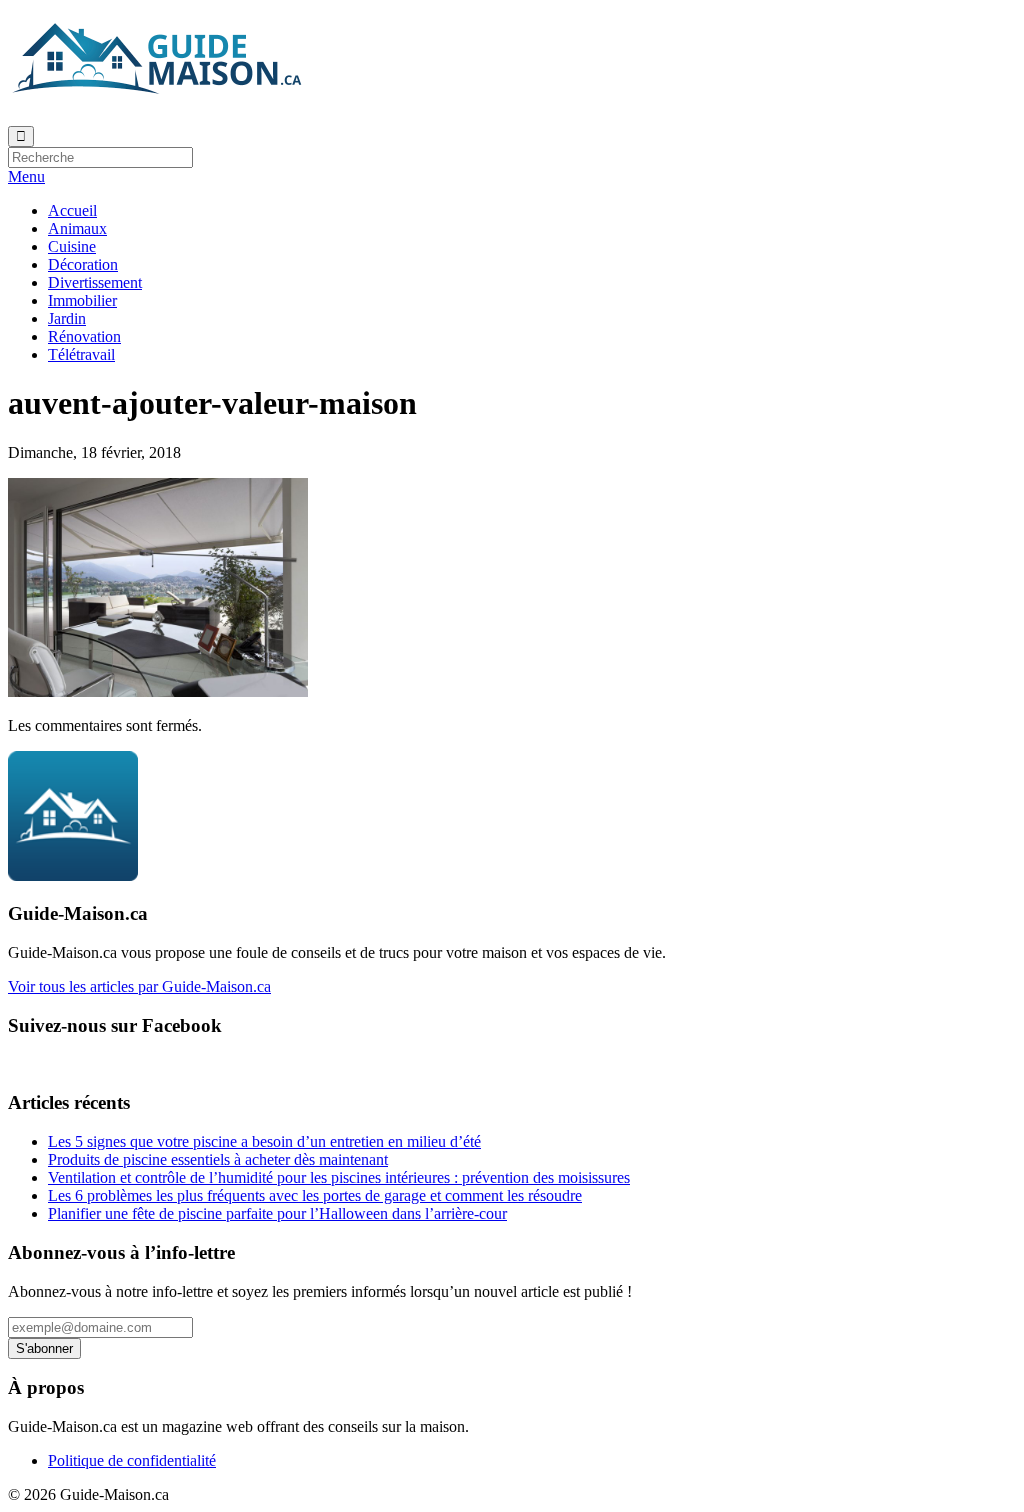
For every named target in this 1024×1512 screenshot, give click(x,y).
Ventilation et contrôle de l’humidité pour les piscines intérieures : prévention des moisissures (339, 1177)
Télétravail (81, 354)
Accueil (72, 210)
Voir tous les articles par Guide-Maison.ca (139, 986)
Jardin (67, 318)
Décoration (83, 264)
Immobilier (82, 300)
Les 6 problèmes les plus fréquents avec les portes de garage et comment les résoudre (315, 1195)
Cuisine (72, 246)
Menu (26, 176)
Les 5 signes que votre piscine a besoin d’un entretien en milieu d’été (264, 1141)
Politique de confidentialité (132, 1460)
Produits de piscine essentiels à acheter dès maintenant (218, 1159)
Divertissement (95, 282)
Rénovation (84, 336)
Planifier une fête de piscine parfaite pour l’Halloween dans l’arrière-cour (277, 1213)
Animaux (77, 228)
